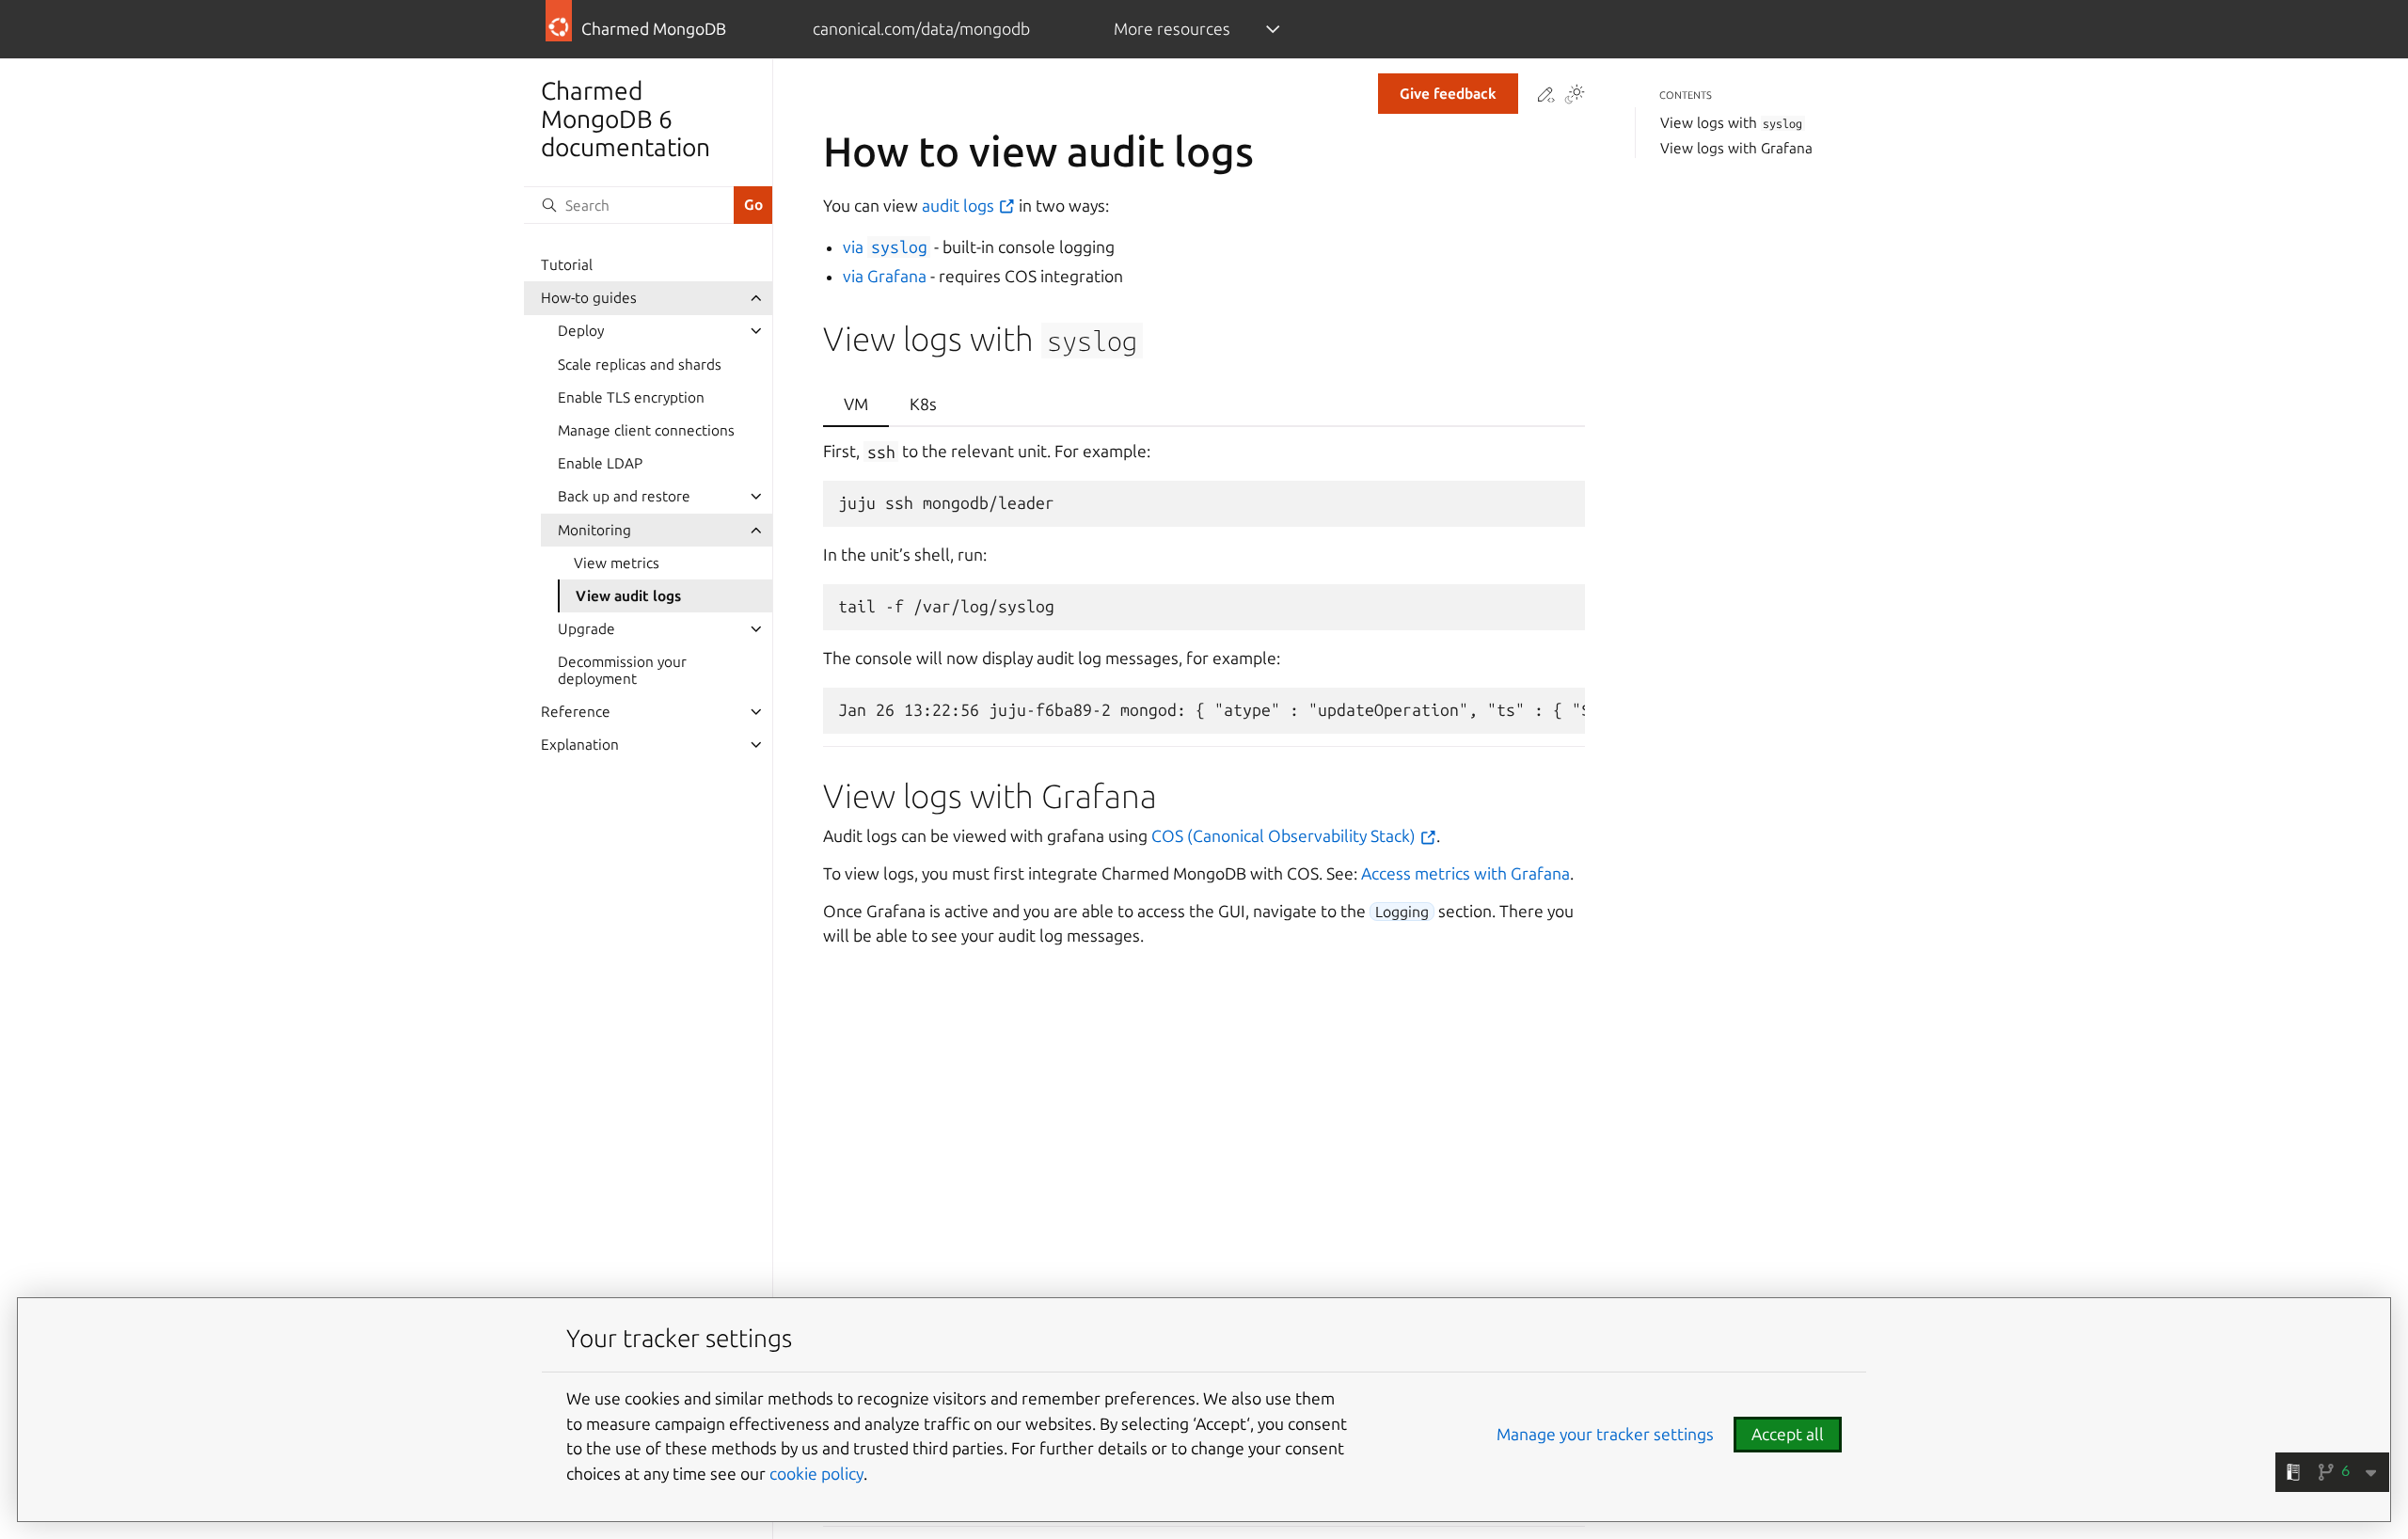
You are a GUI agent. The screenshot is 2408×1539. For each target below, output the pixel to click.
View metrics (617, 563)
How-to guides (589, 298)
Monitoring (594, 530)
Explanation (580, 745)
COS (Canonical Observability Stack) (1285, 836)
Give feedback (1448, 94)
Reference (576, 712)
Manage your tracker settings (1605, 1434)
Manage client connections (646, 430)
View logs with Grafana (1736, 148)
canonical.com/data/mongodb (921, 29)
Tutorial (567, 265)
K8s (923, 404)
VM (856, 404)
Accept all (1788, 1434)
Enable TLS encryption (631, 397)
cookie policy (816, 1474)
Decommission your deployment (622, 670)
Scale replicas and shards (640, 365)
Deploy (581, 331)
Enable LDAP (600, 463)
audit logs (960, 206)
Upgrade (586, 629)
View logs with (1732, 123)
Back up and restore (624, 496)
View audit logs (628, 596)
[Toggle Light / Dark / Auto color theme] (1575, 96)
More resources (1172, 29)
